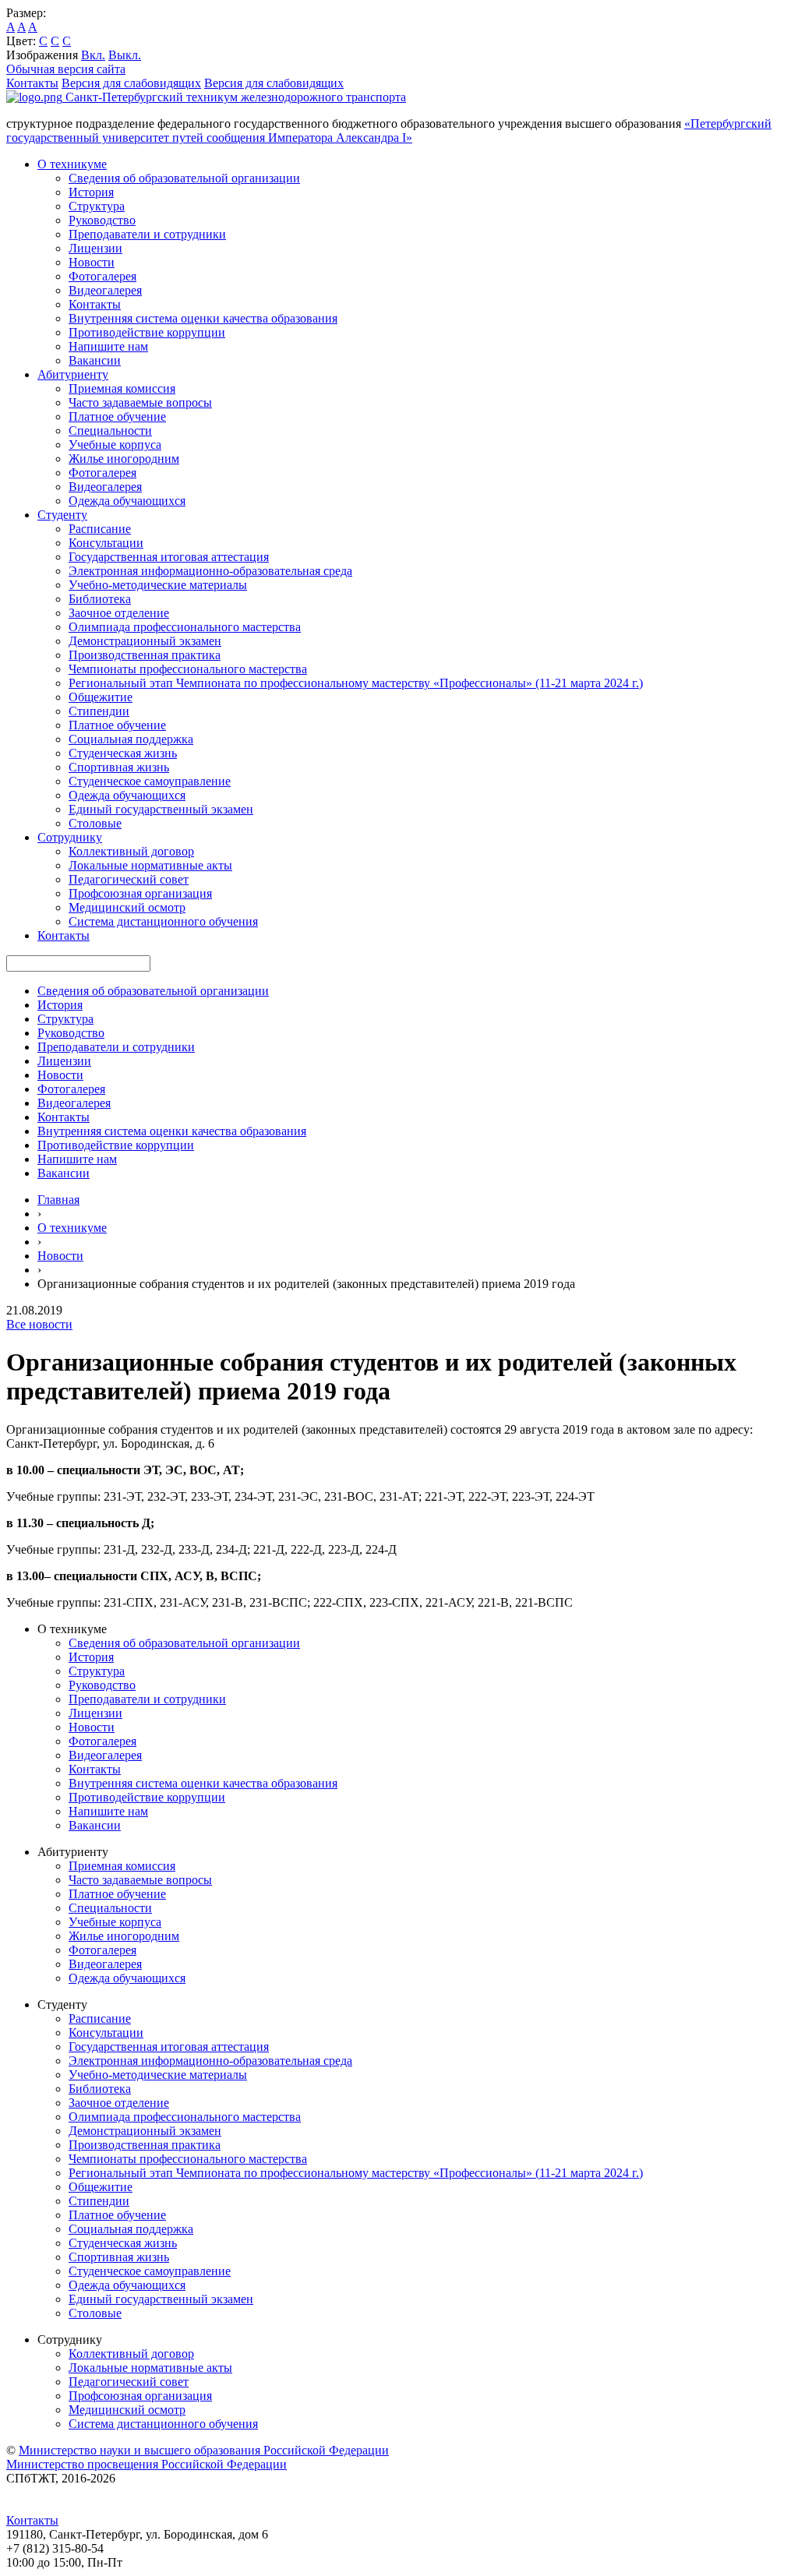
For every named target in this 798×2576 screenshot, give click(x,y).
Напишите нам (108, 346)
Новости (92, 262)
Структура (97, 206)
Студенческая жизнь (123, 753)
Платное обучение (117, 416)
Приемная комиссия (122, 388)
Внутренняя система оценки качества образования (203, 318)
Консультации (106, 543)
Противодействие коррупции (147, 332)
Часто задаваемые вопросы (140, 402)
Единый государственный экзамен (161, 809)
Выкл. (125, 55)
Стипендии (99, 711)
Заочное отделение (119, 613)
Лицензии (95, 248)
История (91, 192)
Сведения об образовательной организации (184, 178)
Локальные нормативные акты (150, 865)
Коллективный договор (131, 851)
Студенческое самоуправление (150, 781)
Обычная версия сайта (66, 69)
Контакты (32, 83)
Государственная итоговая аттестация (169, 557)
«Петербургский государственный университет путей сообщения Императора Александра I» (389, 131)
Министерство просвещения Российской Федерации (147, 2464)
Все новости (39, 1324)
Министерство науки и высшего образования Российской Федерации (204, 2450)
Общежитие (101, 697)
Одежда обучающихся (127, 501)
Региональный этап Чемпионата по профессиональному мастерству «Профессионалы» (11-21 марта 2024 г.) (356, 683)
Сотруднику (70, 837)
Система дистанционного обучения (163, 921)
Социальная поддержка (131, 739)
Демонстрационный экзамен (145, 641)
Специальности (110, 431)
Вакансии (95, 360)
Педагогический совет (129, 879)
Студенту (62, 515)
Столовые (95, 823)
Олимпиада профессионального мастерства (185, 627)
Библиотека (100, 599)
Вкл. (93, 55)
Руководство (102, 220)
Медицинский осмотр (127, 907)
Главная (58, 1200)
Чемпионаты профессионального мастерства (188, 669)
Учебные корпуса (115, 445)
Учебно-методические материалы (158, 585)
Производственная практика (145, 655)
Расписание (100, 529)
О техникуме (72, 164)
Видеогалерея (105, 290)
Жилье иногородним (124, 459)
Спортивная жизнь (119, 767)
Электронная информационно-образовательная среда (210, 571)
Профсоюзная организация (140, 893)
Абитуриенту (73, 374)
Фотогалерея (102, 276)
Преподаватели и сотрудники (147, 234)
